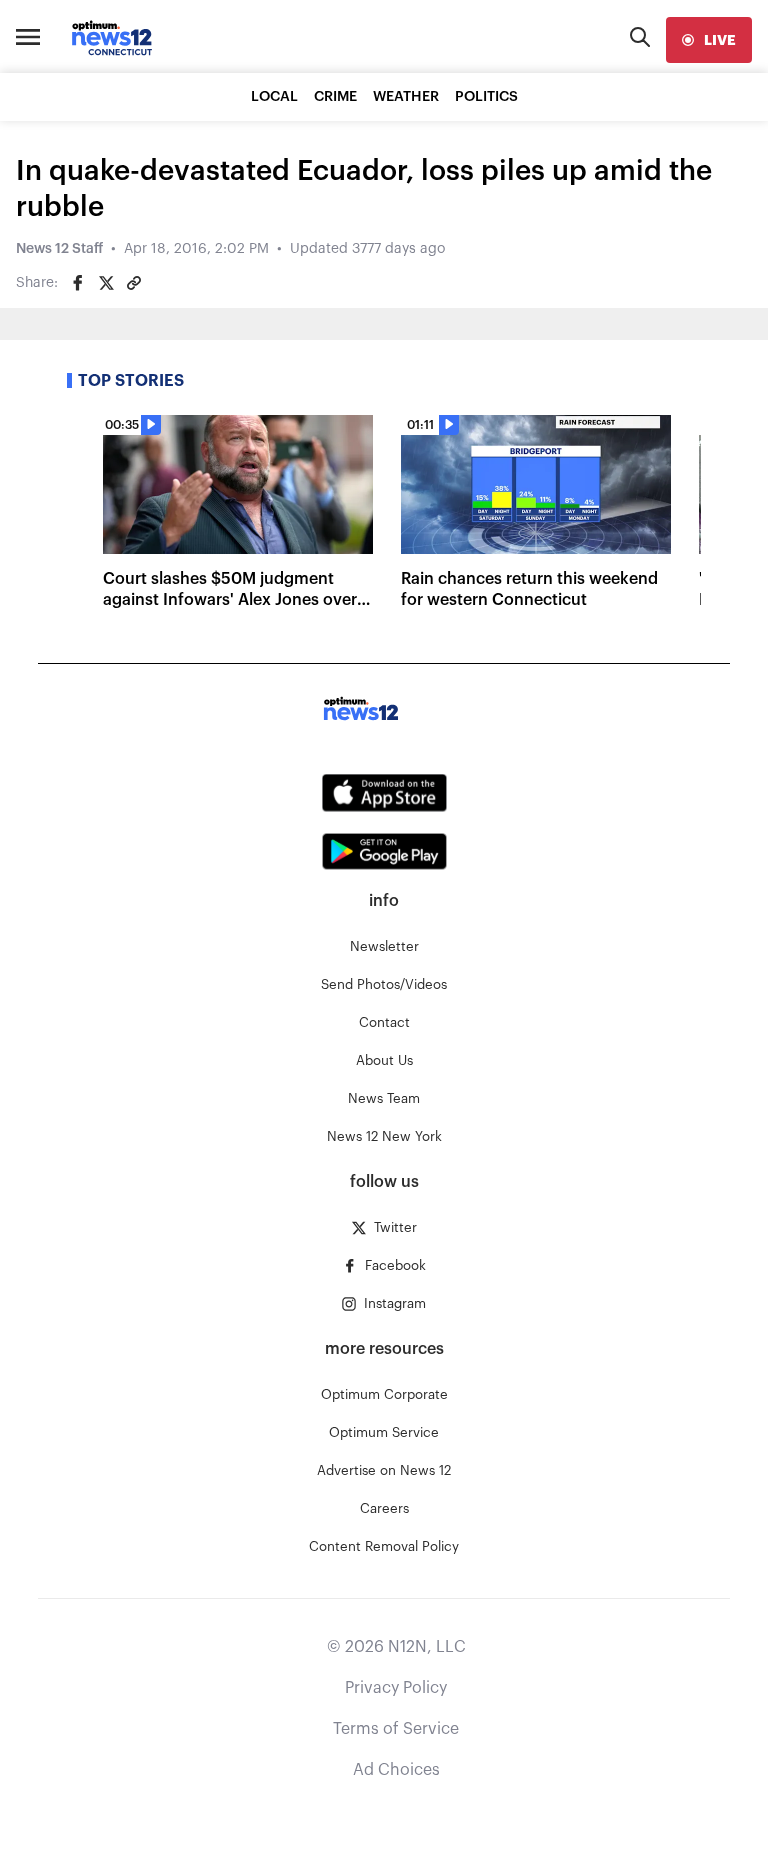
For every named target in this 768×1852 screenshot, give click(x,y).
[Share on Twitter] (106, 283)
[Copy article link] (134, 283)
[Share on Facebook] (78, 283)
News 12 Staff (59, 249)
